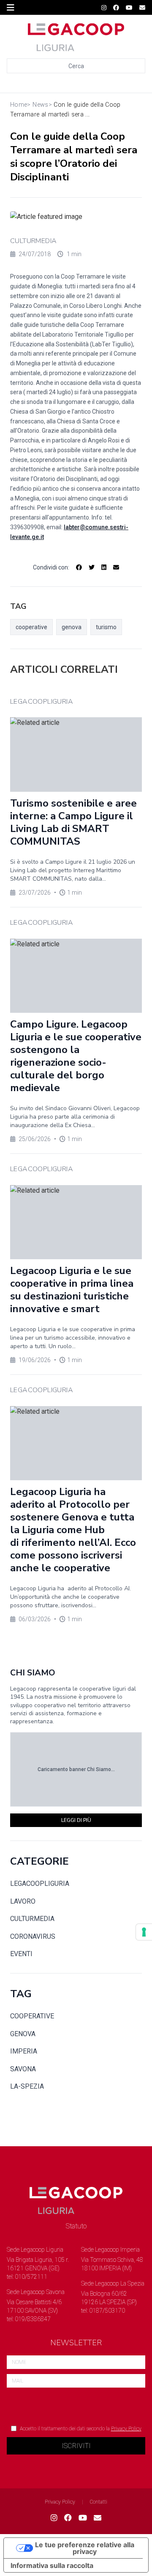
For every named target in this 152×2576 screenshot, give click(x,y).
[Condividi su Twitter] (92, 567)
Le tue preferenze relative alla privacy (85, 2548)
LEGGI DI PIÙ (76, 1820)
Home (19, 105)
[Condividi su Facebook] (79, 567)
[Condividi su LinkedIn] (104, 567)
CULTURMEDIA (33, 241)
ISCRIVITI (76, 2446)
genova (72, 627)
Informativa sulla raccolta (52, 2565)
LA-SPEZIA (27, 2086)
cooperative (31, 627)
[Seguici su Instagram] (104, 8)
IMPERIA (24, 2051)
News (40, 105)
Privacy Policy (126, 2429)
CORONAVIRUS (33, 1936)
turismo (106, 627)
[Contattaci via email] (98, 2518)
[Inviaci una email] (142, 8)
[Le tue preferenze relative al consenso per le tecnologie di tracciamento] (144, 1932)
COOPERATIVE (32, 2016)
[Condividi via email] (116, 567)
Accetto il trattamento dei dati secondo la (81, 2429)
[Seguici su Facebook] (116, 8)
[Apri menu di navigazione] (11, 8)
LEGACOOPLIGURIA (40, 1884)
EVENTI (21, 1954)
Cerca (76, 66)
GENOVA (23, 2034)
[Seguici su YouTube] (129, 8)
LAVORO (23, 1901)
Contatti (99, 2502)
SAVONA (23, 2069)
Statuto (76, 2226)
